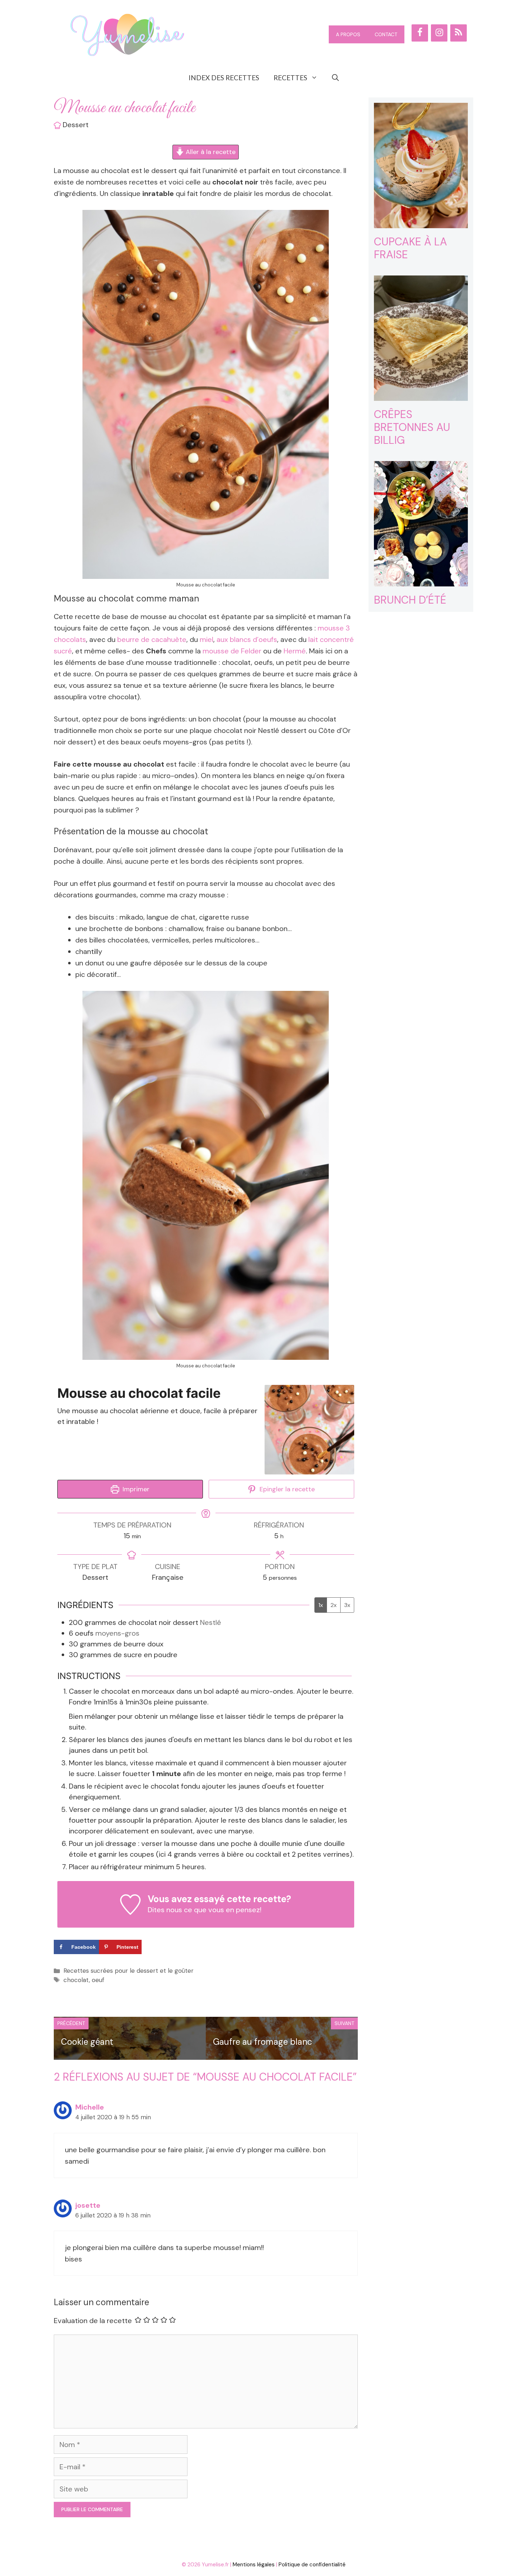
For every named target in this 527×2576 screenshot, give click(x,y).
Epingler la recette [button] (286, 1489)
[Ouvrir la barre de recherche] (335, 78)
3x (347, 1605)
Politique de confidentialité (312, 2565)
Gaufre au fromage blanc (263, 2042)
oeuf (98, 1980)
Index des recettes (224, 78)
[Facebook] (420, 33)
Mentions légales (254, 2565)
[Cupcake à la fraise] (421, 222)
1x (321, 1605)
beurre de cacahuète (152, 639)
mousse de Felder (232, 651)
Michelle (90, 2107)
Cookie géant (87, 2042)
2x (334, 1605)
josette (88, 2205)
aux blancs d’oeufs (247, 639)
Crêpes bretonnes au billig (412, 427)
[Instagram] (439, 33)
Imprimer (135, 1489)
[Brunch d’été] (421, 581)
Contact (386, 34)
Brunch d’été (410, 600)
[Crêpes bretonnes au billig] (421, 395)
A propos (348, 34)
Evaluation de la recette (93, 2321)
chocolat (76, 1980)
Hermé (295, 651)
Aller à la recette (210, 152)
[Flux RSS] (459, 33)
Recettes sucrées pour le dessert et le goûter (129, 1971)
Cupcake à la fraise (410, 248)
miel (206, 639)
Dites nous (165, 1910)
